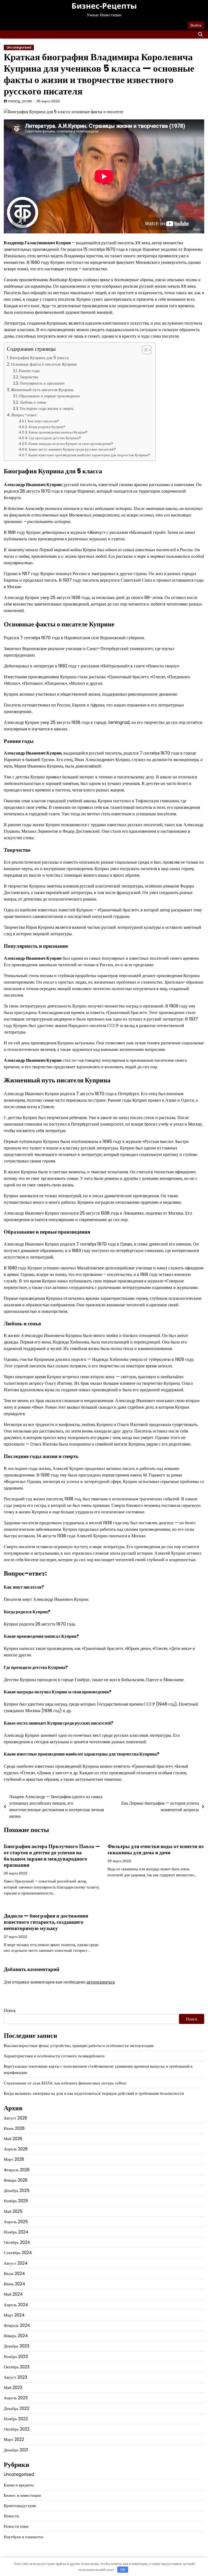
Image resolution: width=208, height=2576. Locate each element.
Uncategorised (19, 47)
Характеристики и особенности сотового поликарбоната (54, 2056)
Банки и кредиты (19, 2485)
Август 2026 (15, 2118)
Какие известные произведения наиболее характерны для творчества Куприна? (89, 455)
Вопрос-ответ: (24, 415)
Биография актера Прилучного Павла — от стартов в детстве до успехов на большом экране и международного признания (52, 1856)
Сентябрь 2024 (18, 2253)
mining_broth (20, 101)
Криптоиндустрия (20, 2506)
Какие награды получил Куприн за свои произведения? (71, 444)
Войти (196, 25)
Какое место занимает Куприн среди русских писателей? (72, 449)
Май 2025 (13, 2211)
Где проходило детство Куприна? (55, 438)
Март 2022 (14, 2439)
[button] (144, 350)
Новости (11, 2516)
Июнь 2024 (14, 2284)
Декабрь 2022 (17, 2408)
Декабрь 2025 (17, 2190)
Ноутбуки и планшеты (23, 2537)
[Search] (200, 34)
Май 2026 (13, 2139)
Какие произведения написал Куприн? (58, 432)
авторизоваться (100, 1982)
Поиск (10, 2011)
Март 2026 (14, 2159)
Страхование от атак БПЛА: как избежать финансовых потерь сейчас (65, 2083)
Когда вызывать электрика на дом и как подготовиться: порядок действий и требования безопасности (94, 2093)
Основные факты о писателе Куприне (44, 364)
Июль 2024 (14, 2274)
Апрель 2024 (16, 2305)
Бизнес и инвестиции (22, 2495)
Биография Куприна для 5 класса (39, 358)
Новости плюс (16, 2526)
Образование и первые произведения (49, 396)
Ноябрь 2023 (16, 2357)
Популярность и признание (42, 383)
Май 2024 (13, 2294)
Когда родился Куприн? (47, 427)
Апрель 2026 (16, 2149)
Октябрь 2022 (17, 2429)
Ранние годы (29, 371)
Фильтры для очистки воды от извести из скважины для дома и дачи (156, 1849)
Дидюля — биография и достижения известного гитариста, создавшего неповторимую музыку (46, 1922)
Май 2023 (13, 2388)
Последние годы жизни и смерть (47, 408)
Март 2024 (14, 2315)
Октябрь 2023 (17, 2367)
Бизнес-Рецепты (104, 6)
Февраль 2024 (17, 2325)
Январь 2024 (16, 2336)
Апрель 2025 (16, 2222)
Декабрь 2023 (17, 2346)
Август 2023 (15, 2377)
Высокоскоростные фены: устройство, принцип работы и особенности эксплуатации (79, 2046)
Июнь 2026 (14, 2128)
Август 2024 (16, 2263)
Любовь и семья (33, 402)
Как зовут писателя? (43, 421)
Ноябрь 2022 (16, 2419)
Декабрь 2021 (16, 2450)
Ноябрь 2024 (16, 2232)
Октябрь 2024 (17, 2242)
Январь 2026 (16, 2180)
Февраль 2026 (17, 2170)
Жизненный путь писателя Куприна (42, 390)
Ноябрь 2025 (16, 2201)
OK (123, 2570)
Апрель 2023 (16, 2398)
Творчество (29, 377)
